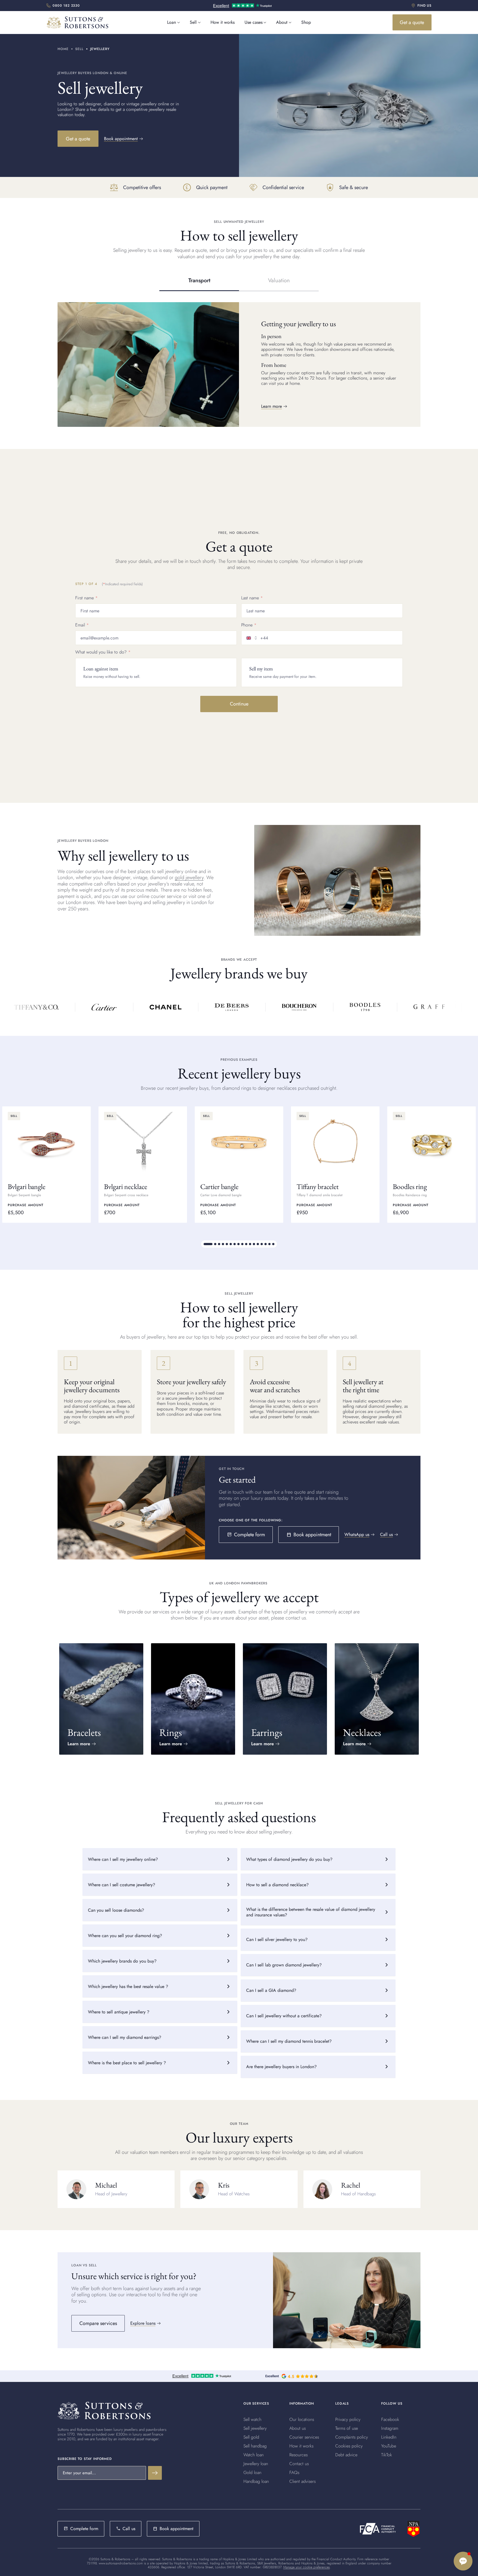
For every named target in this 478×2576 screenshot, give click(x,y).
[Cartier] (100, 1007)
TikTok (387, 2455)
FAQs (294, 2472)
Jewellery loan (256, 2464)
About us (298, 2428)
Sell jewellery (255, 2428)
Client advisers (302, 2481)
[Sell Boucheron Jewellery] (296, 1007)
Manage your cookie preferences (306, 2567)
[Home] (104, 2411)
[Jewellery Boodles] (361, 1007)
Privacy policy (348, 2419)
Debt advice (346, 2455)
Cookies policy (349, 2446)
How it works (223, 22)
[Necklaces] (377, 1699)
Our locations (302, 2419)
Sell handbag (255, 2446)
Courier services (304, 2437)
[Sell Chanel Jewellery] (162, 1007)
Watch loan (254, 2455)
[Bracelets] (101, 1699)
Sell (193, 22)
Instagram (390, 2428)
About (282, 22)
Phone (247, 625)
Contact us (299, 2464)
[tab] (199, 281)
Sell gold (251, 2437)
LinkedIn (389, 2437)
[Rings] (193, 1699)
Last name (250, 598)
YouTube (389, 2446)
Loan (172, 22)
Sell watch (252, 2419)
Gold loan (252, 2472)
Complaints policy (352, 2437)
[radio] (156, 672)
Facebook (390, 2419)
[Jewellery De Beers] (228, 1007)
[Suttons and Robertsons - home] (77, 22)
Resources (298, 2455)
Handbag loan (256, 2481)
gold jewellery (189, 877)
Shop (306, 22)
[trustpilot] (242, 6)
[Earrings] (285, 1699)
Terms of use (347, 2428)
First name (85, 598)
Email (80, 625)
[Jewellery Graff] (426, 1007)
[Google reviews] (292, 2376)
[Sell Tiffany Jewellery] (33, 1007)
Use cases (254, 22)
